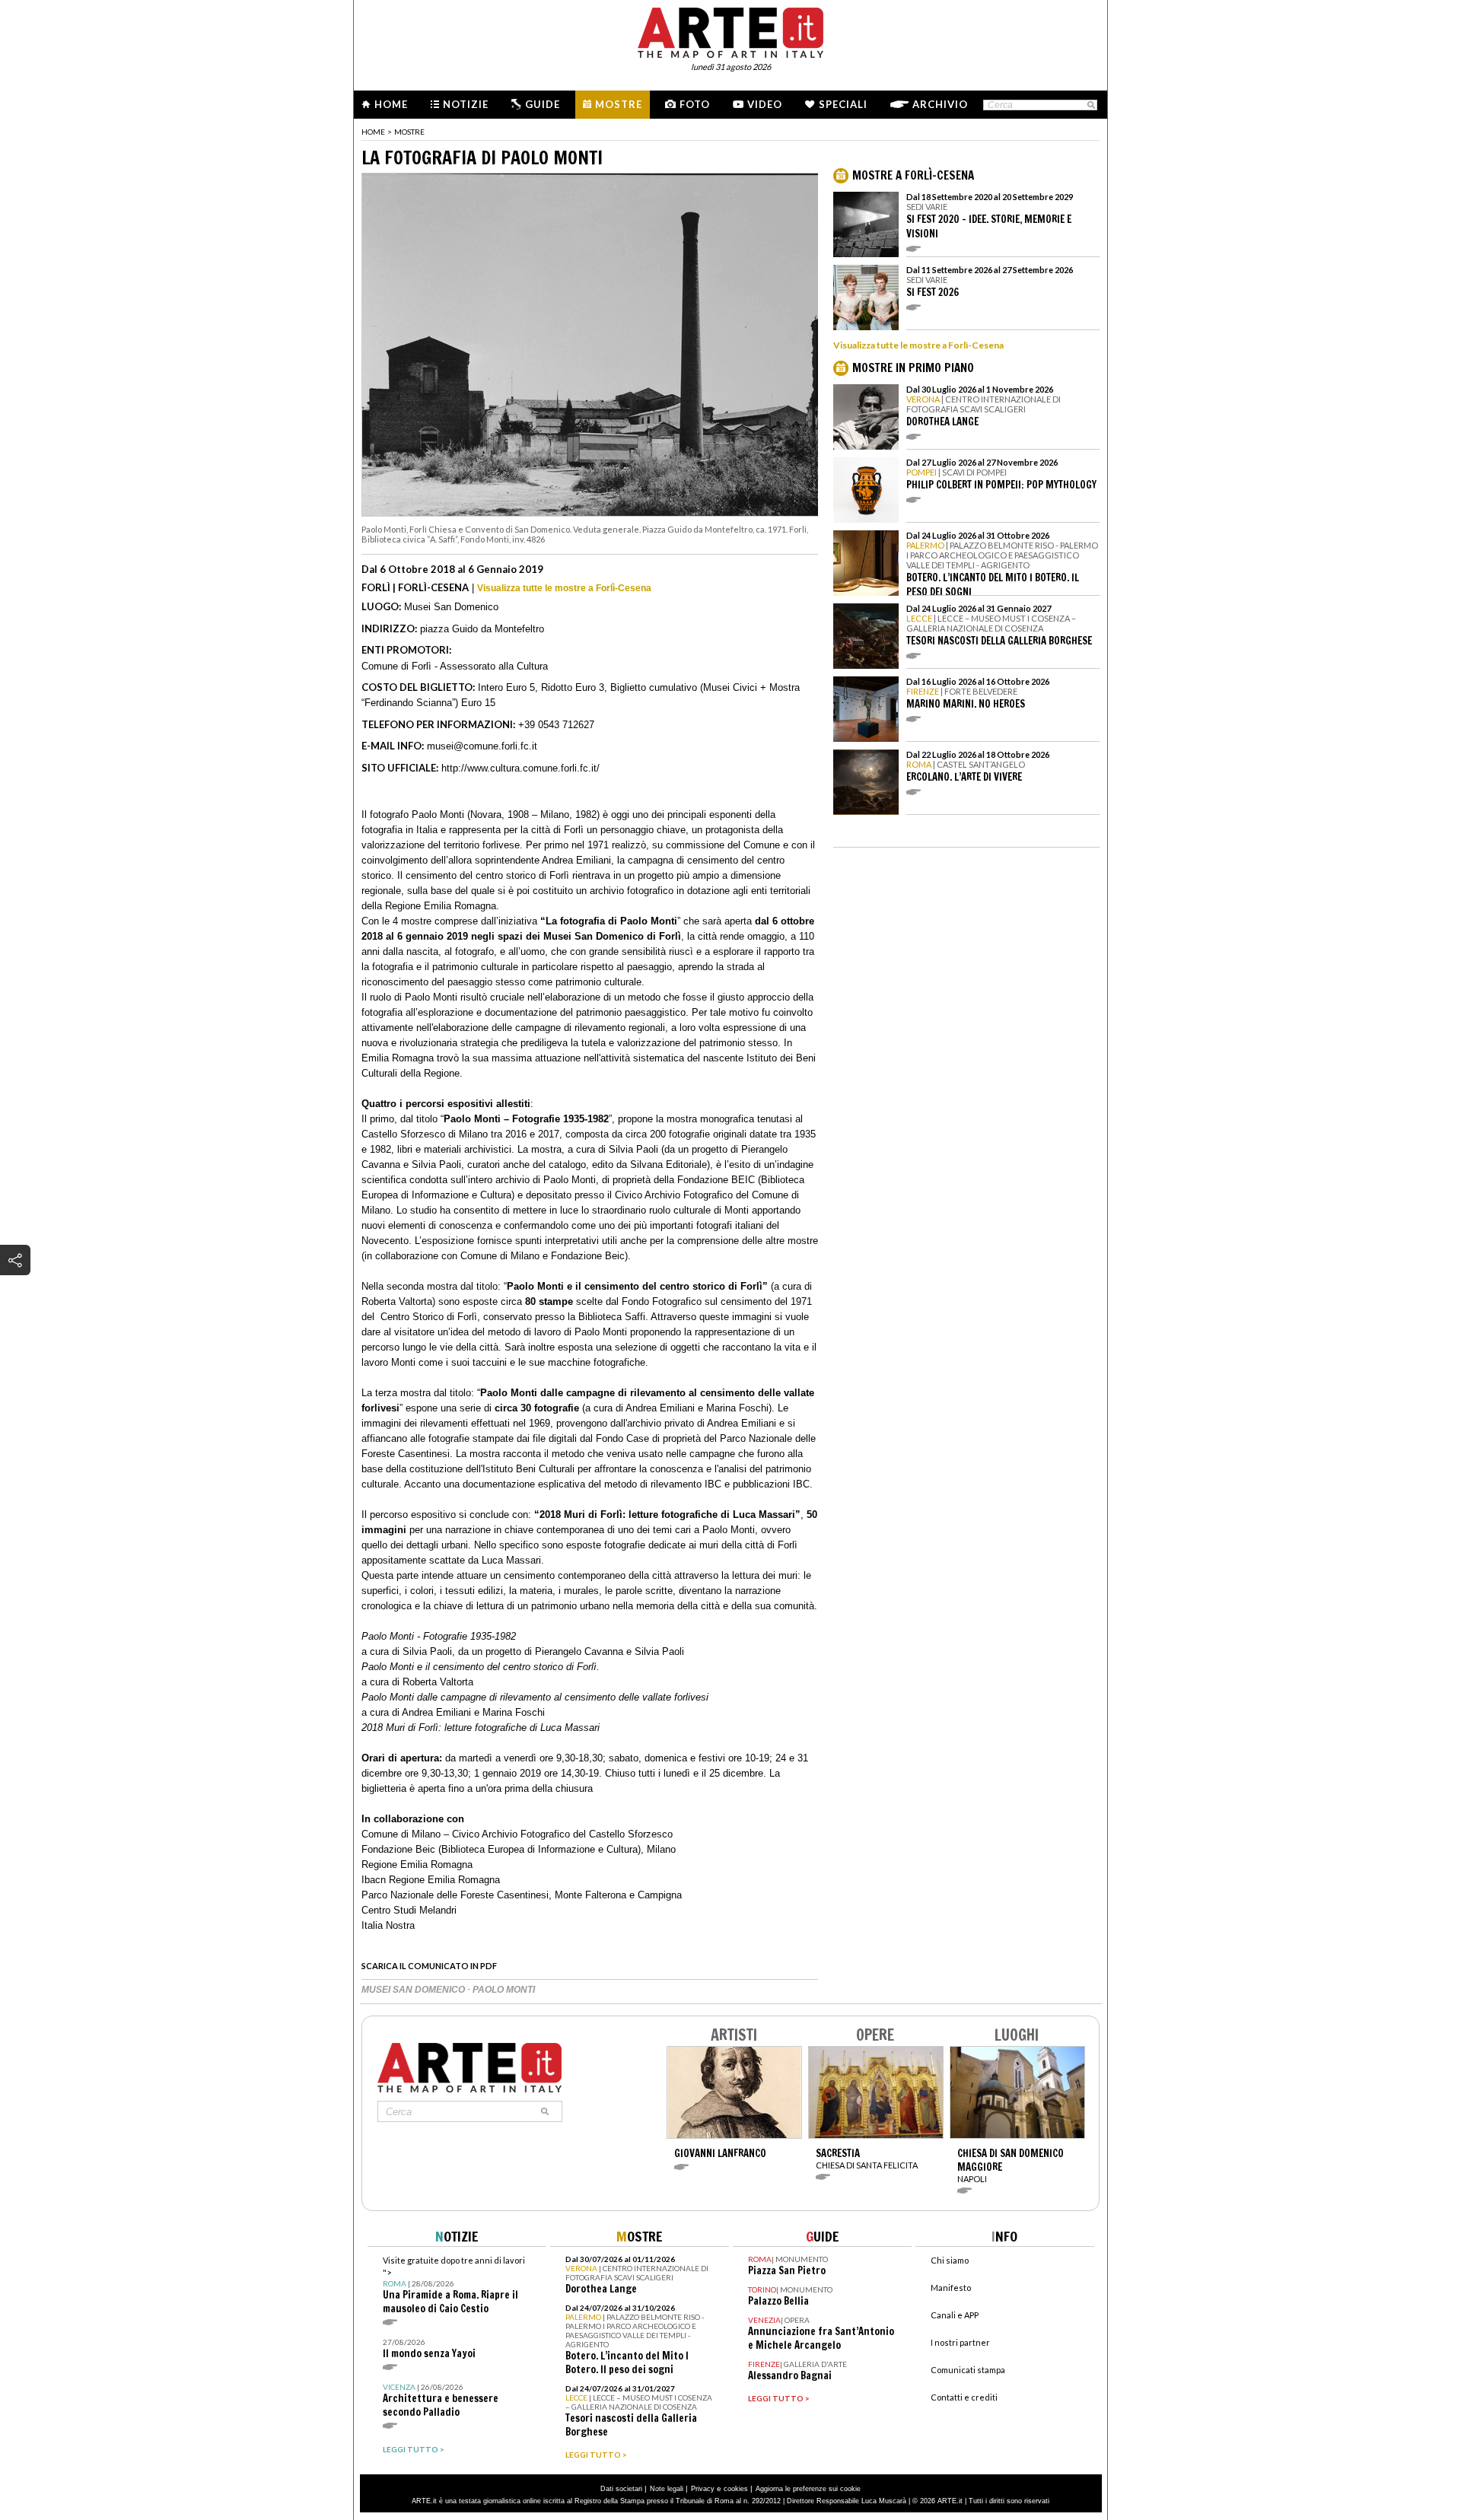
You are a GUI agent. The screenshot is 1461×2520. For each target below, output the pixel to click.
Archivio (940, 104)
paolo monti (504, 1990)
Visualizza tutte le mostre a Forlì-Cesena (564, 588)
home (373, 132)
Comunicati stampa (968, 2370)
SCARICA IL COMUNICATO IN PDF (429, 1966)
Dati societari (621, 2489)
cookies (736, 2489)
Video (765, 104)
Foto (695, 104)
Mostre (619, 104)
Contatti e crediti (964, 2397)
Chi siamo (950, 2260)
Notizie (466, 104)
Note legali (667, 2489)
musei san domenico (414, 1990)
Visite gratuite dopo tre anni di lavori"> (454, 2285)
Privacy (703, 2489)
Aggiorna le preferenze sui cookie (808, 2489)
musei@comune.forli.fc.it (482, 746)
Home (391, 104)
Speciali (843, 104)
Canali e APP (955, 2315)
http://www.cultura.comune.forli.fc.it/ (520, 768)
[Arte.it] (730, 30)
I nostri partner (960, 2342)
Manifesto (951, 2288)
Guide (543, 104)
